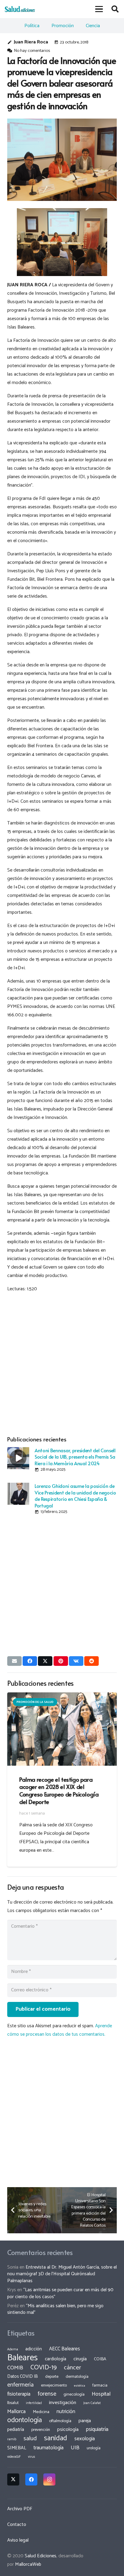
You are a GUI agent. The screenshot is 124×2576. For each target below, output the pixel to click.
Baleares (22, 2358)
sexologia (85, 2439)
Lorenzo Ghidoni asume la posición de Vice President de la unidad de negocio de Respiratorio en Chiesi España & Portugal (75, 1495)
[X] (13, 2479)
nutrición (66, 2412)
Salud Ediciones (40, 2556)
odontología (25, 2420)
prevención (41, 2430)
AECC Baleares (65, 2349)
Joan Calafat (92, 2403)
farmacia (100, 2385)
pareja (85, 2421)
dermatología (77, 2377)
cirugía (80, 2359)
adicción (34, 2349)
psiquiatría (97, 2429)
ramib (12, 2439)
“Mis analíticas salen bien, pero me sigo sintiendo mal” (55, 2309)
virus (32, 2457)
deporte (52, 2377)
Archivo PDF (20, 2509)
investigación (63, 2403)
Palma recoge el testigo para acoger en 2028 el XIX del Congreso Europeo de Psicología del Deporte (59, 1791)
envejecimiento (54, 2385)
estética (80, 2386)
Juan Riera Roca (31, 42)
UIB (75, 2448)
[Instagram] (49, 2479)
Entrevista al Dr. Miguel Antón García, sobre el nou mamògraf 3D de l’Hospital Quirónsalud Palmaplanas (62, 2274)
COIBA (100, 2359)
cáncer (72, 2368)
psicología (68, 2430)
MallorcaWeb (28, 2564)
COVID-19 (43, 2368)
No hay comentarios (32, 51)
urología (94, 2448)
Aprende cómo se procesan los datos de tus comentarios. (60, 2030)
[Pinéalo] (61, 1661)
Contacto (17, 2525)
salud (30, 2439)
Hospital (101, 2394)
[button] (99, 9)
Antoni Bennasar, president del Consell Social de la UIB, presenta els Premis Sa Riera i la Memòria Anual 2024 (75, 1457)
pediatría (16, 2430)
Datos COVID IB (23, 2377)
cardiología (56, 2359)
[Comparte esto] (30, 1661)
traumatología (48, 2448)
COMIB (15, 2368)
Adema (13, 2349)
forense (47, 2394)
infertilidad (34, 2403)
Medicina (41, 2412)
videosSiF (14, 2457)
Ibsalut (13, 2403)
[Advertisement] (62, 1363)
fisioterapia (19, 2394)
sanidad (56, 2438)
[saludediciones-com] (20, 9)
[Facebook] (31, 2479)
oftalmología (60, 2421)
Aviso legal (18, 2540)
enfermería (20, 2385)
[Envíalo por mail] (14, 1661)
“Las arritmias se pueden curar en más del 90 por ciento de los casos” (60, 2293)
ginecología (74, 2394)
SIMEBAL (17, 2448)
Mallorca (16, 2412)
